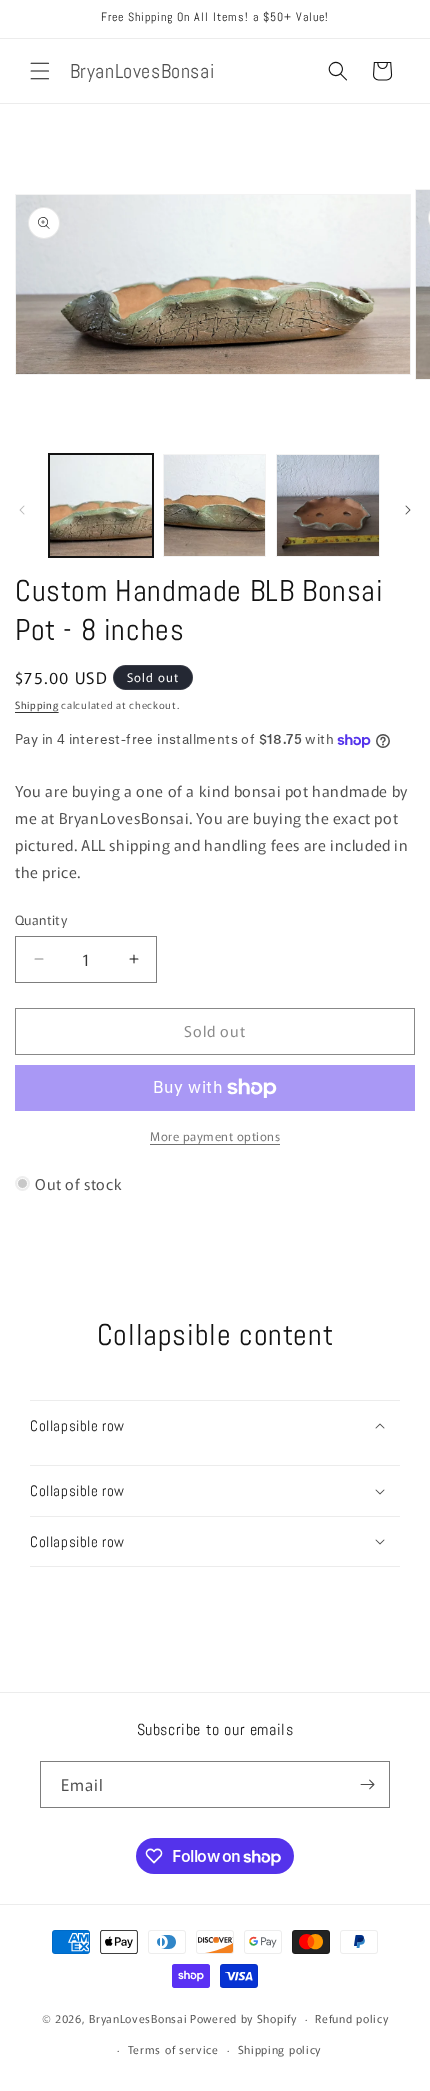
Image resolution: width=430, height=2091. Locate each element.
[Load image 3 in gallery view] (328, 506)
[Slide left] (22, 510)
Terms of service (173, 2049)
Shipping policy (280, 2049)
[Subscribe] (367, 1784)
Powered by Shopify (243, 2018)
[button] (40, 71)
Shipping (37, 704)
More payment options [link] (215, 1135)
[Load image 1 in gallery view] (101, 506)
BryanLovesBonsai (138, 2018)
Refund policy (351, 2018)
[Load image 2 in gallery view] (215, 506)
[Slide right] (408, 510)
